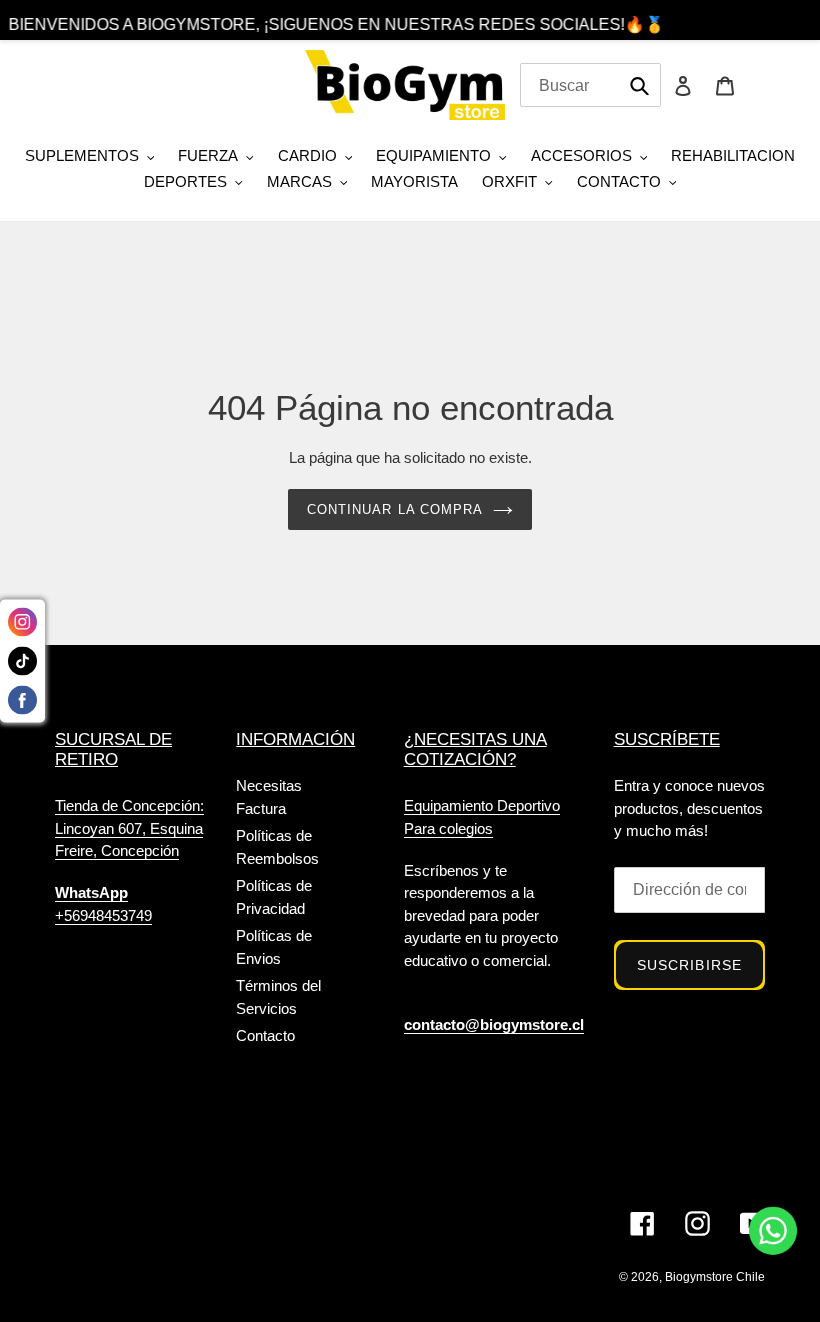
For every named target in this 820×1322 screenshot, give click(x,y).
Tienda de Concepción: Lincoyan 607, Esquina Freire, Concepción (129, 828)
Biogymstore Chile (715, 1277)
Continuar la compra (395, 509)
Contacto (265, 1035)
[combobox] (590, 85)
